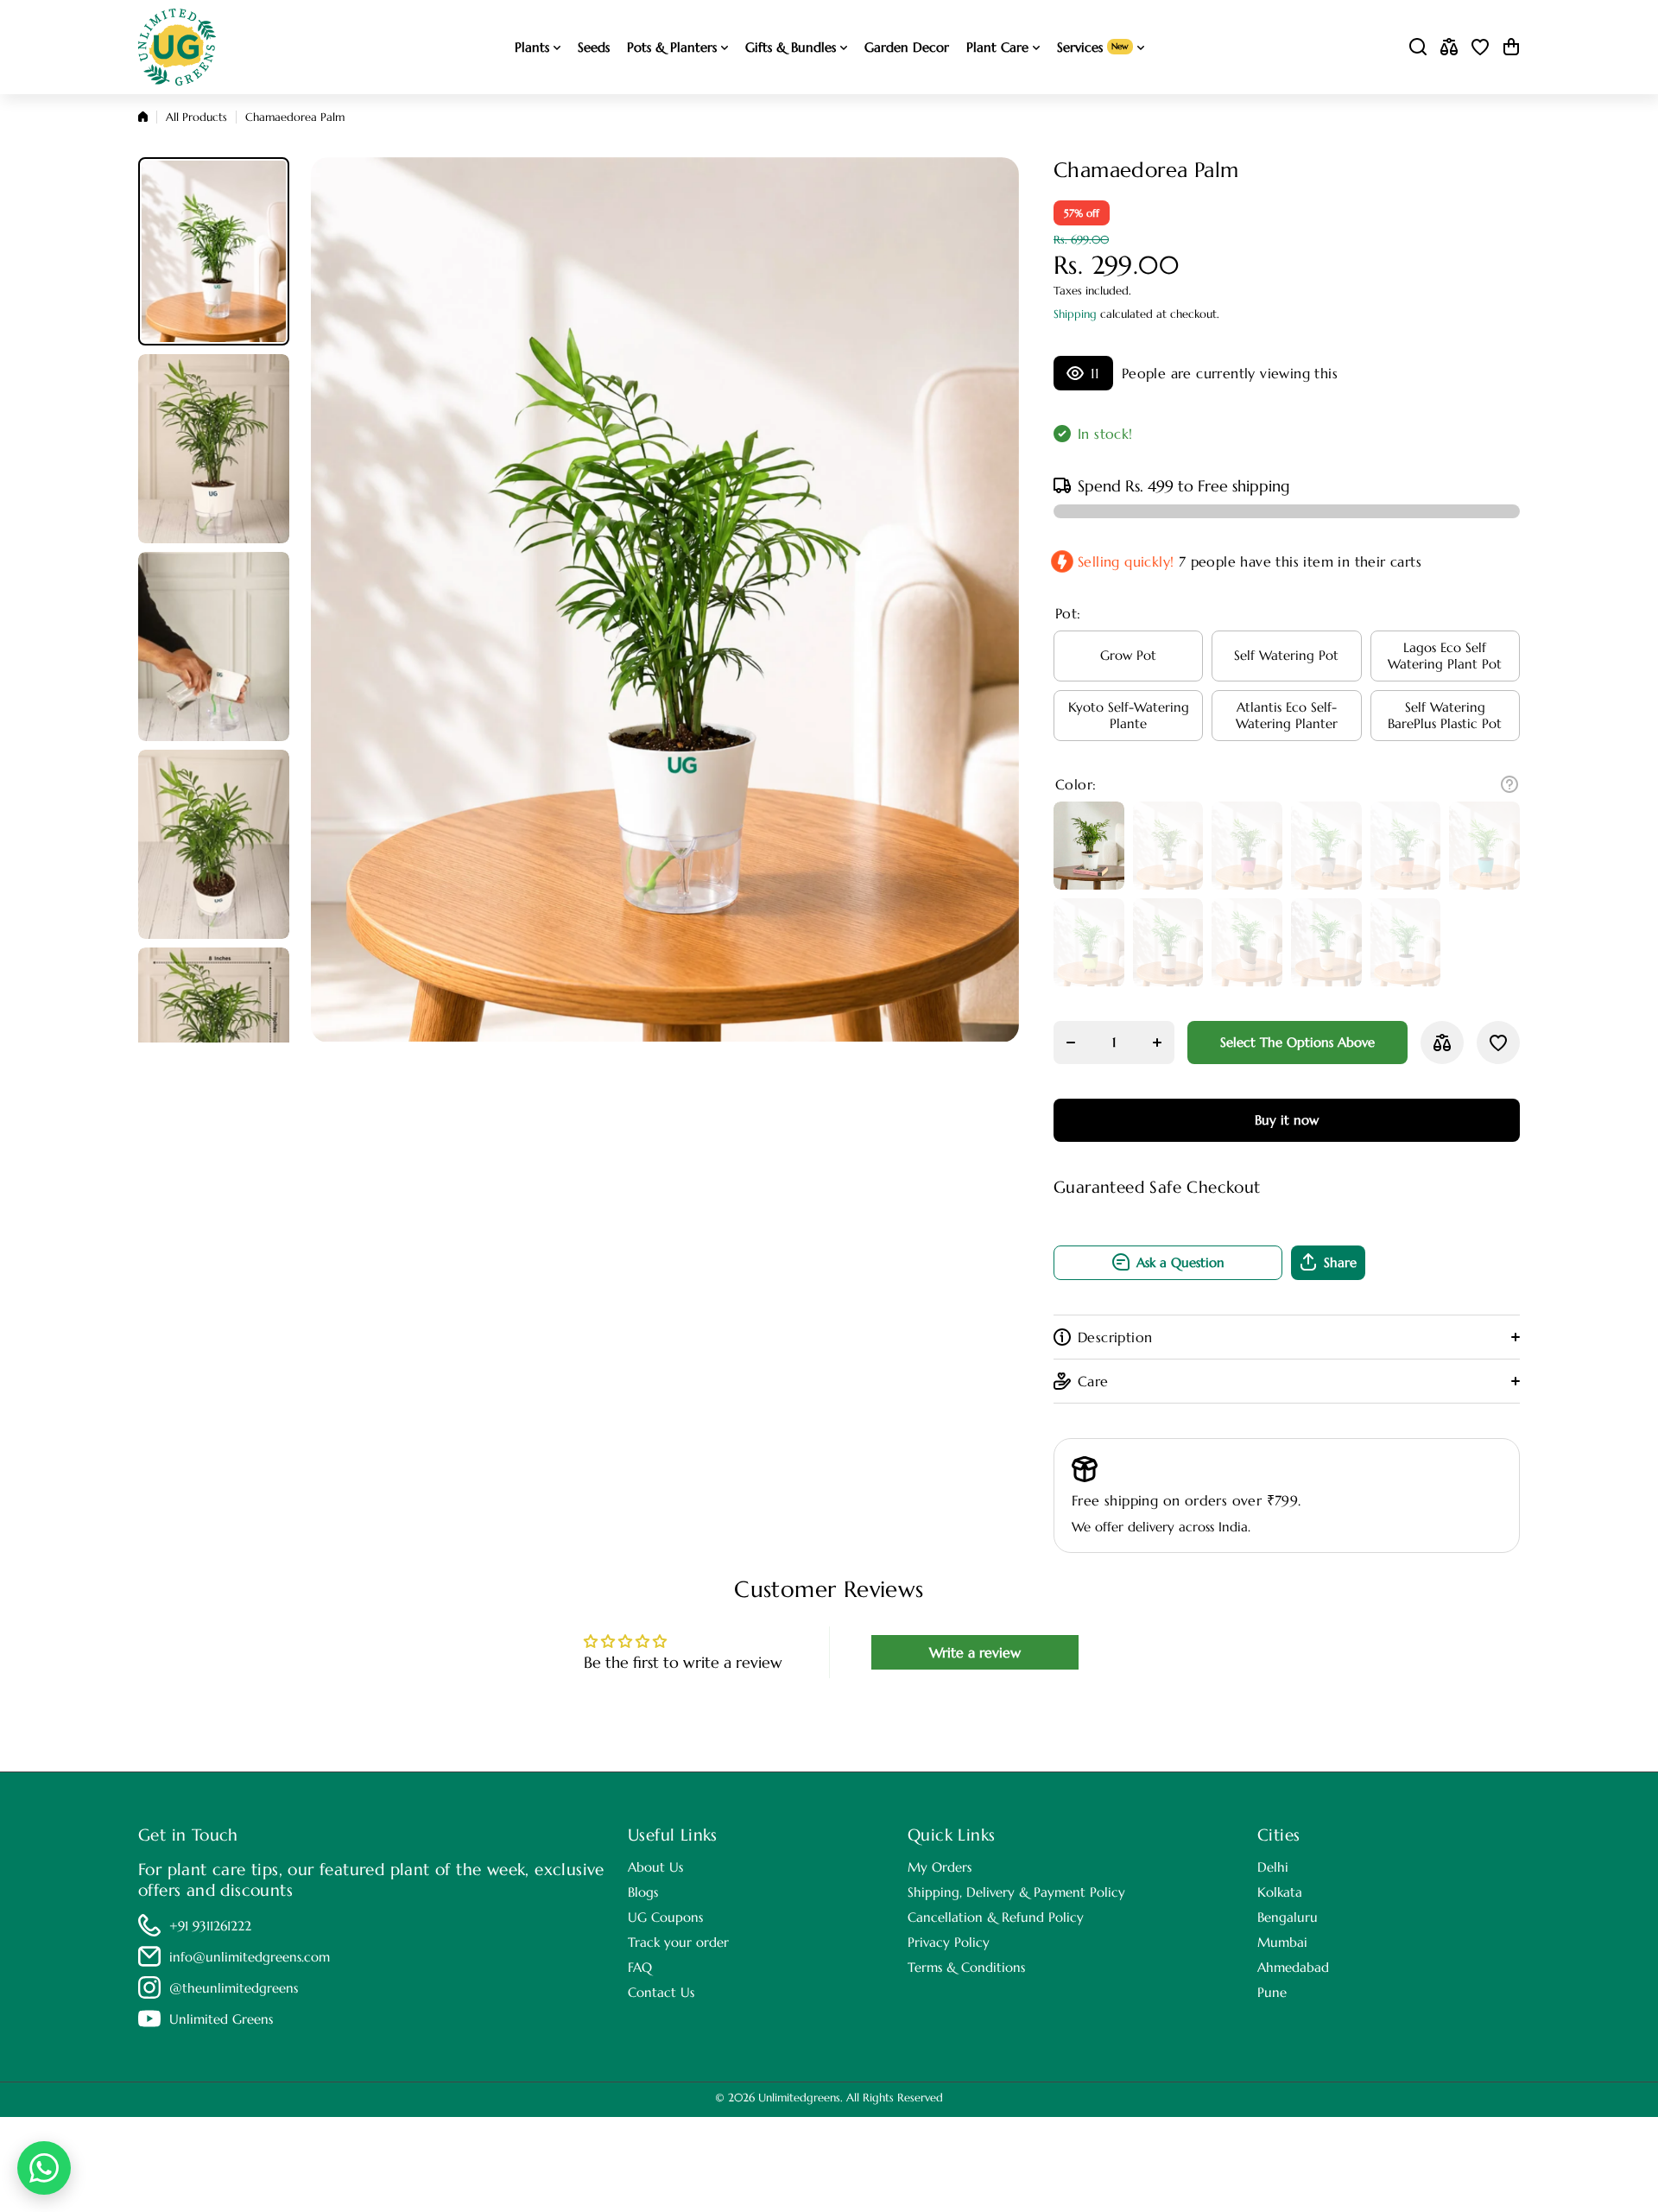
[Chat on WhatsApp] (44, 2168)
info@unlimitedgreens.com (250, 1957)
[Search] (1418, 47)
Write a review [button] (975, 1652)
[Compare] (1449, 47)
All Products (196, 117)
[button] (1511, 47)
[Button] (1509, 784)
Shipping (1075, 314)
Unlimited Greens (221, 2019)
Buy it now (1287, 1120)
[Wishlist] (1480, 47)
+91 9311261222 (210, 1926)
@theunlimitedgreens (234, 1988)
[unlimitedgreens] (177, 47)
